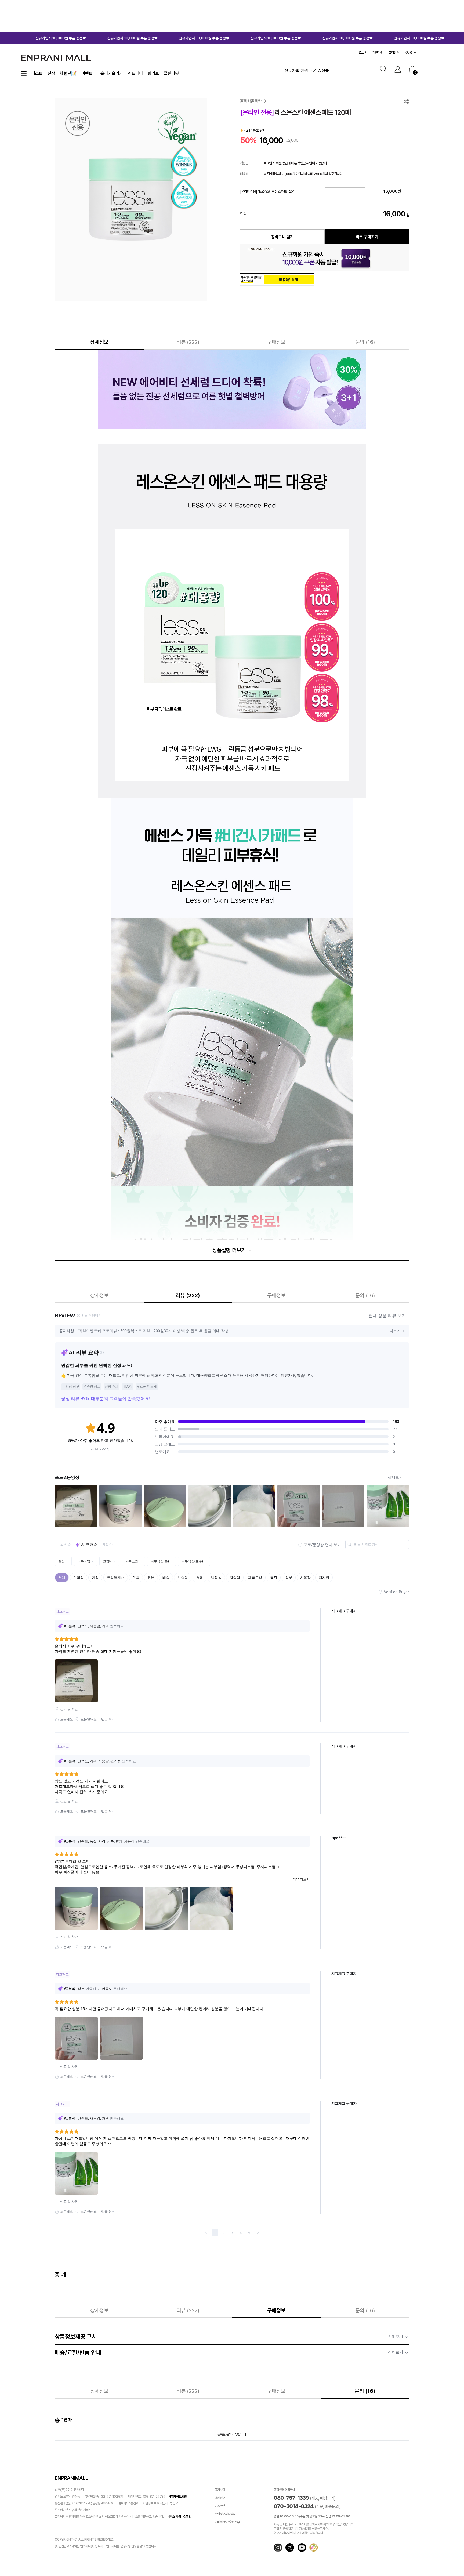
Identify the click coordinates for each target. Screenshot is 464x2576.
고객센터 (394, 53)
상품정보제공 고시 (229, 2337)
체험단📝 (68, 73)
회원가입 (378, 53)
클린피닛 (171, 73)
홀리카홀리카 (112, 73)
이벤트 (87, 73)
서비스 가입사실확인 (179, 2517)
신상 (51, 73)
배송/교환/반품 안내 (229, 2352)
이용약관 (220, 2506)
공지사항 (220, 2490)
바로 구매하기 (367, 237)
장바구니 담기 (282, 237)
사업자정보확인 (177, 2497)
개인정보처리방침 (225, 2514)
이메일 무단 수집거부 (227, 2522)
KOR (408, 52)
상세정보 (99, 342)
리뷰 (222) (188, 342)
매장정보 (220, 2498)
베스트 (37, 73)
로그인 (363, 53)
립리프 (153, 73)
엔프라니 (135, 73)
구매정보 (276, 342)
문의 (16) (365, 342)
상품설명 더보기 (230, 1250)
